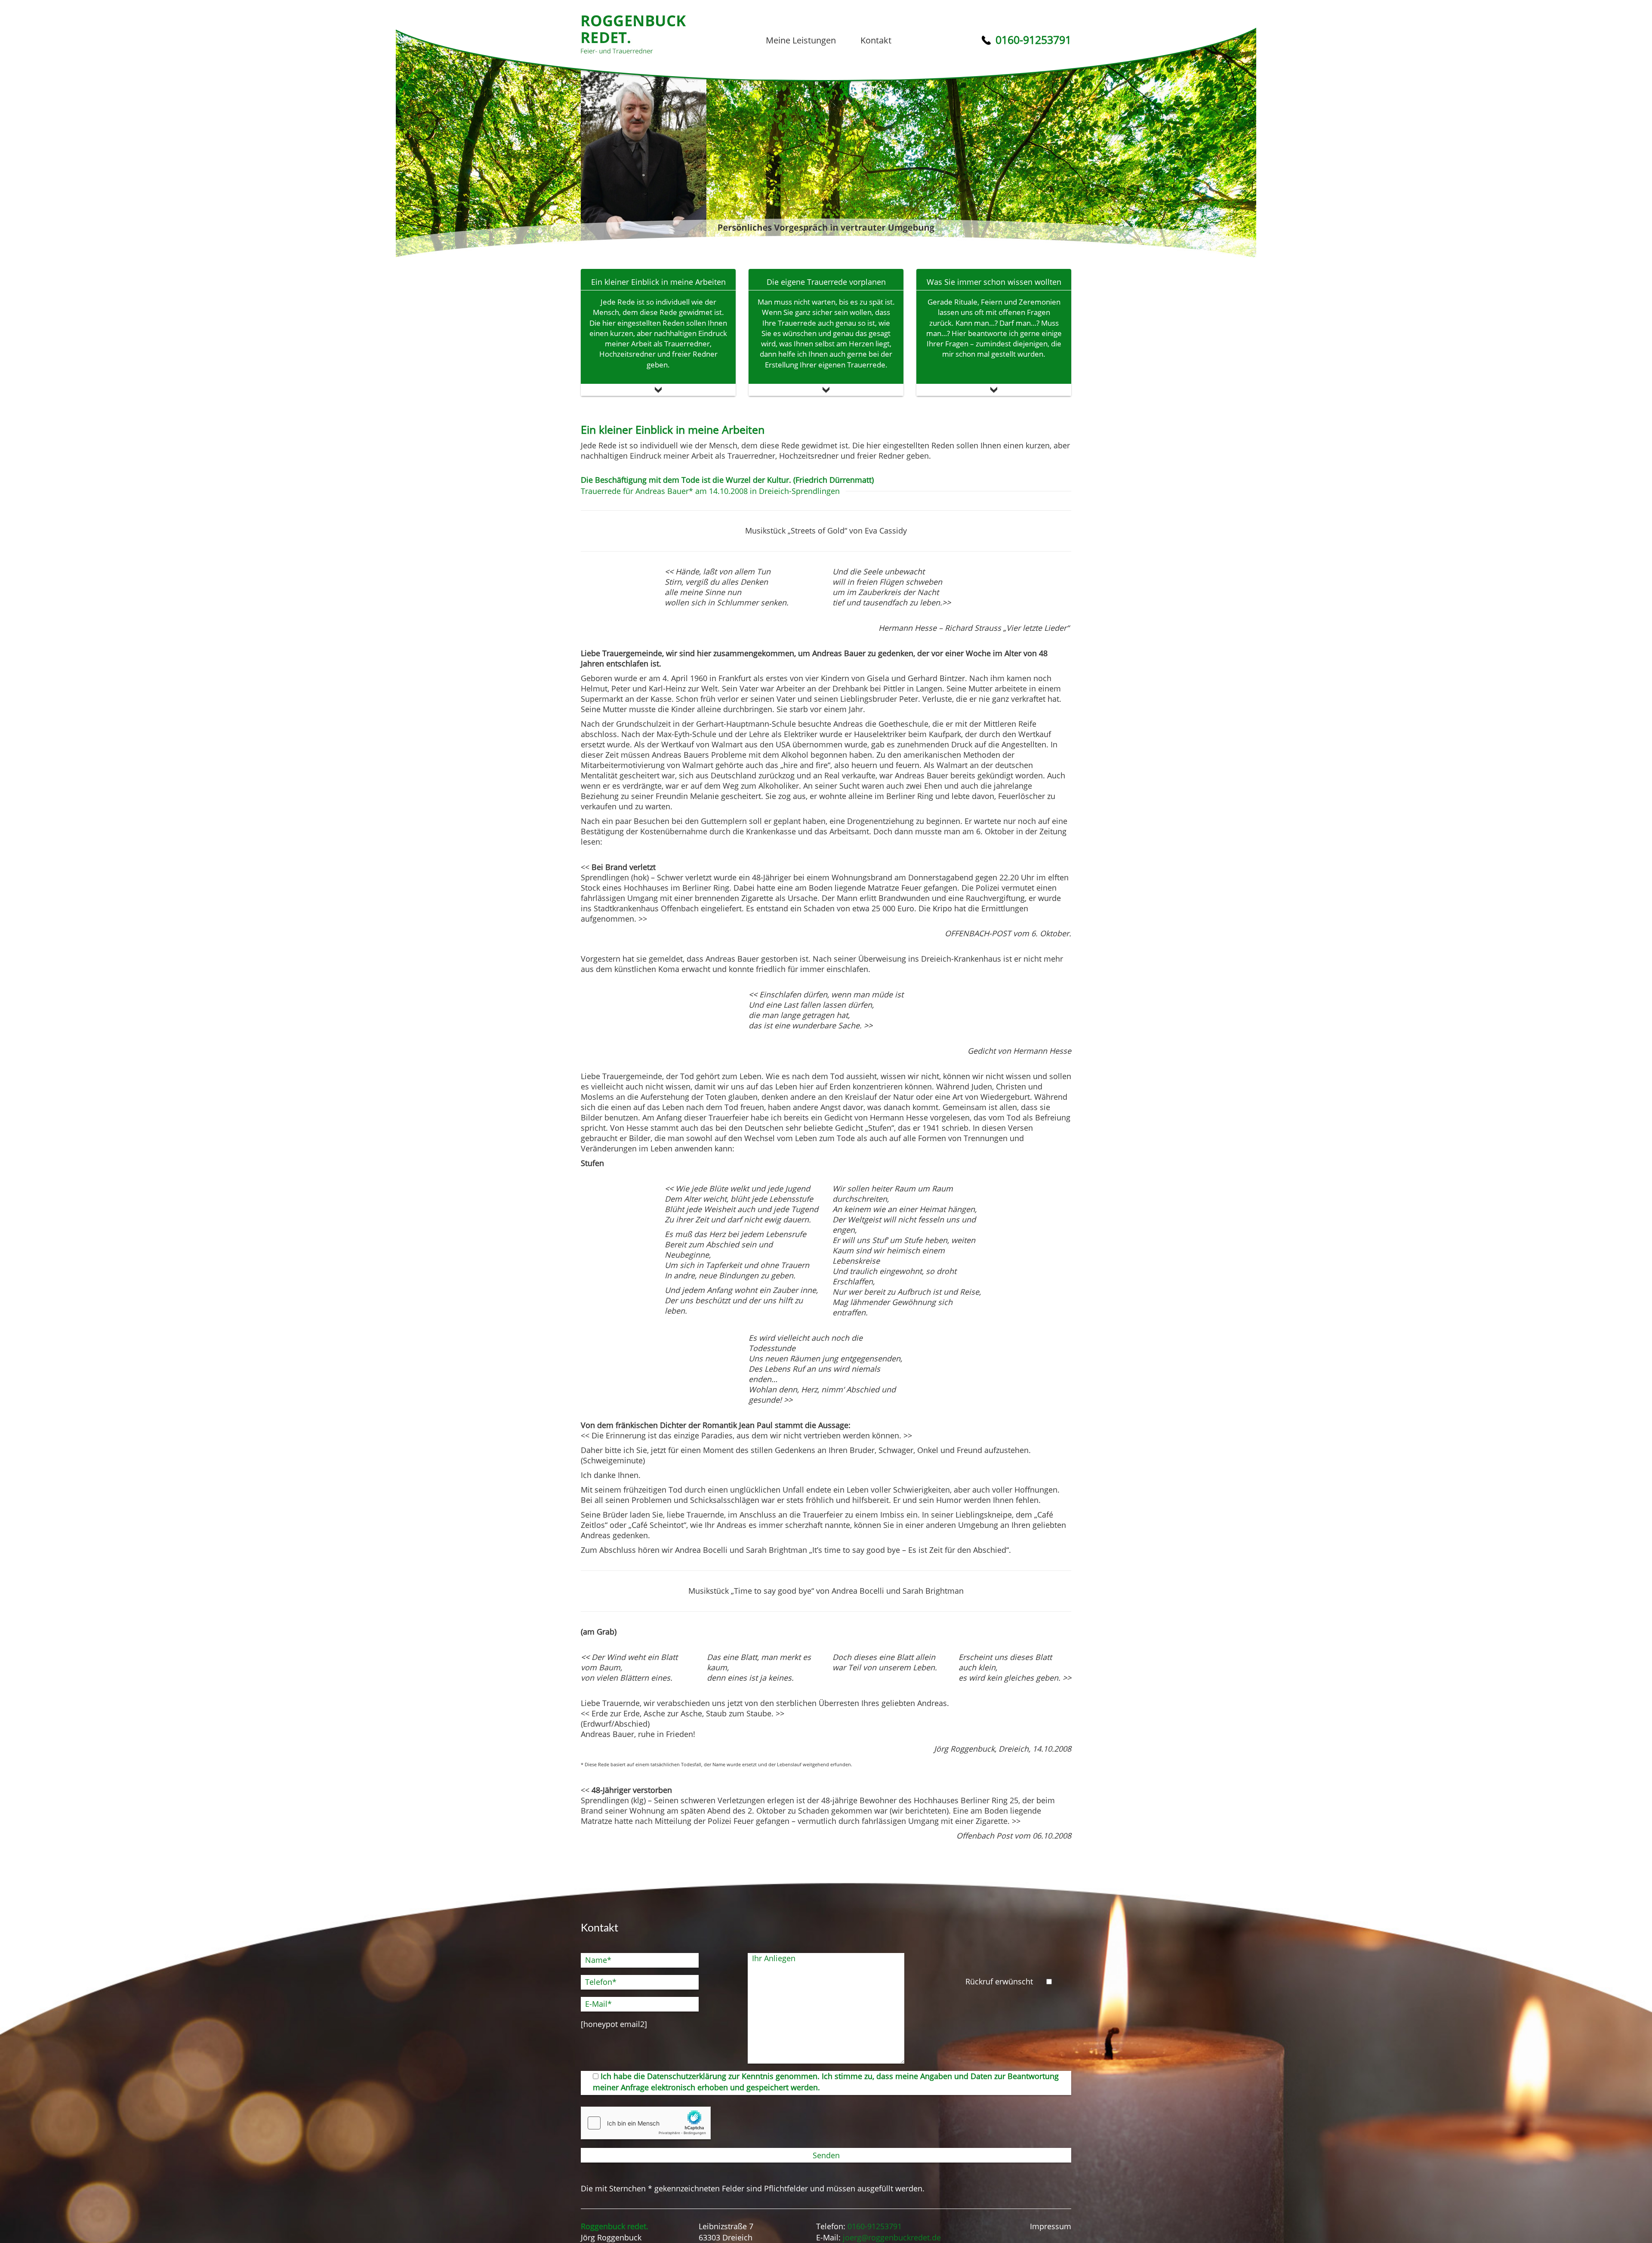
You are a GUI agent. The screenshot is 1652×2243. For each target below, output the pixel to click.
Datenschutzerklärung (687, 2076)
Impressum (1051, 2226)
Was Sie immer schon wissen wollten (994, 282)
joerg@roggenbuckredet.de (892, 2237)
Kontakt (876, 40)
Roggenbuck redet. (633, 34)
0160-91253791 (875, 2226)
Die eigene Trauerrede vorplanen (826, 282)
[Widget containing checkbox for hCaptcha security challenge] (646, 2123)
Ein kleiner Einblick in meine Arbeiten (658, 282)
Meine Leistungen (801, 40)
